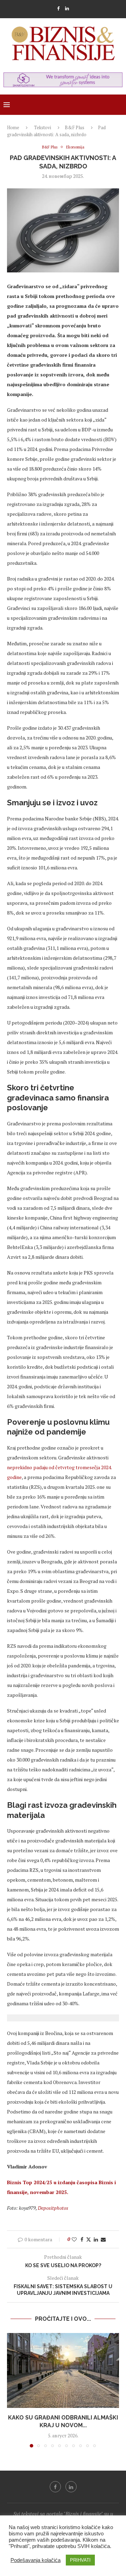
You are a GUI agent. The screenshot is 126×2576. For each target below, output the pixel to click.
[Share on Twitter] (89, 2239)
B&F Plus (75, 127)
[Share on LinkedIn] (96, 2239)
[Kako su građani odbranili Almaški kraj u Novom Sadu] (63, 2370)
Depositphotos (53, 2208)
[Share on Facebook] (82, 2239)
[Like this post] (74, 2239)
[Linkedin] (67, 8)
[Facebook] (58, 8)
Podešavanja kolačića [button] (36, 2560)
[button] (13, 2390)
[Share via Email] (103, 2239)
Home (13, 127)
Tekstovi (43, 127)
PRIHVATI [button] (80, 2560)
